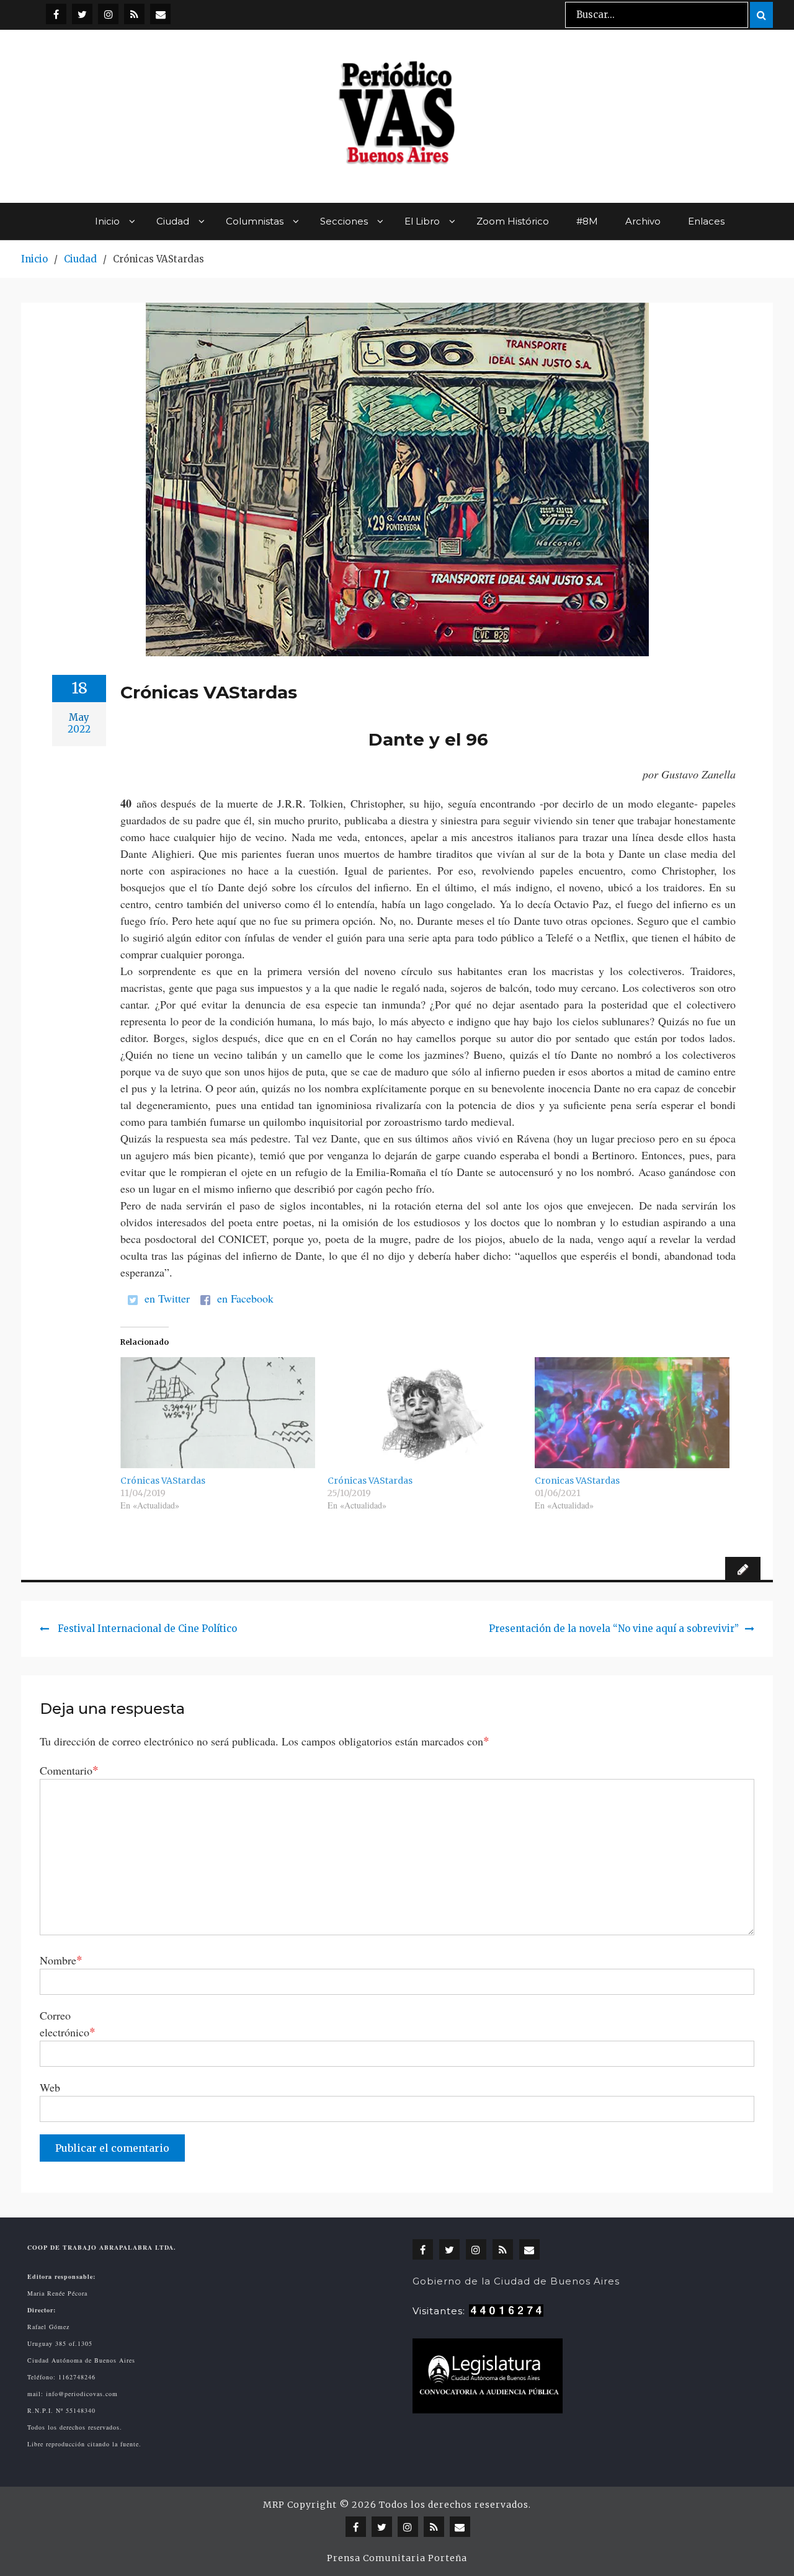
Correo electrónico (68, 2024)
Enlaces (706, 221)
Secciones (344, 221)
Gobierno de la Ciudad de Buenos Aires (516, 2281)
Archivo (643, 221)
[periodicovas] (108, 14)
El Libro (422, 221)
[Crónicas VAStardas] (218, 1413)
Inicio (107, 221)
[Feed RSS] (134, 14)
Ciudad (173, 221)
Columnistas (255, 221)
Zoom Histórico (513, 221)
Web (50, 2087)
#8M (587, 221)
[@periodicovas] (56, 14)
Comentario (69, 1770)
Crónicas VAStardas (163, 1481)
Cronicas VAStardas (577, 1481)
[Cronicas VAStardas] (632, 1413)
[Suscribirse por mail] (160, 14)
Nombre (61, 1960)
